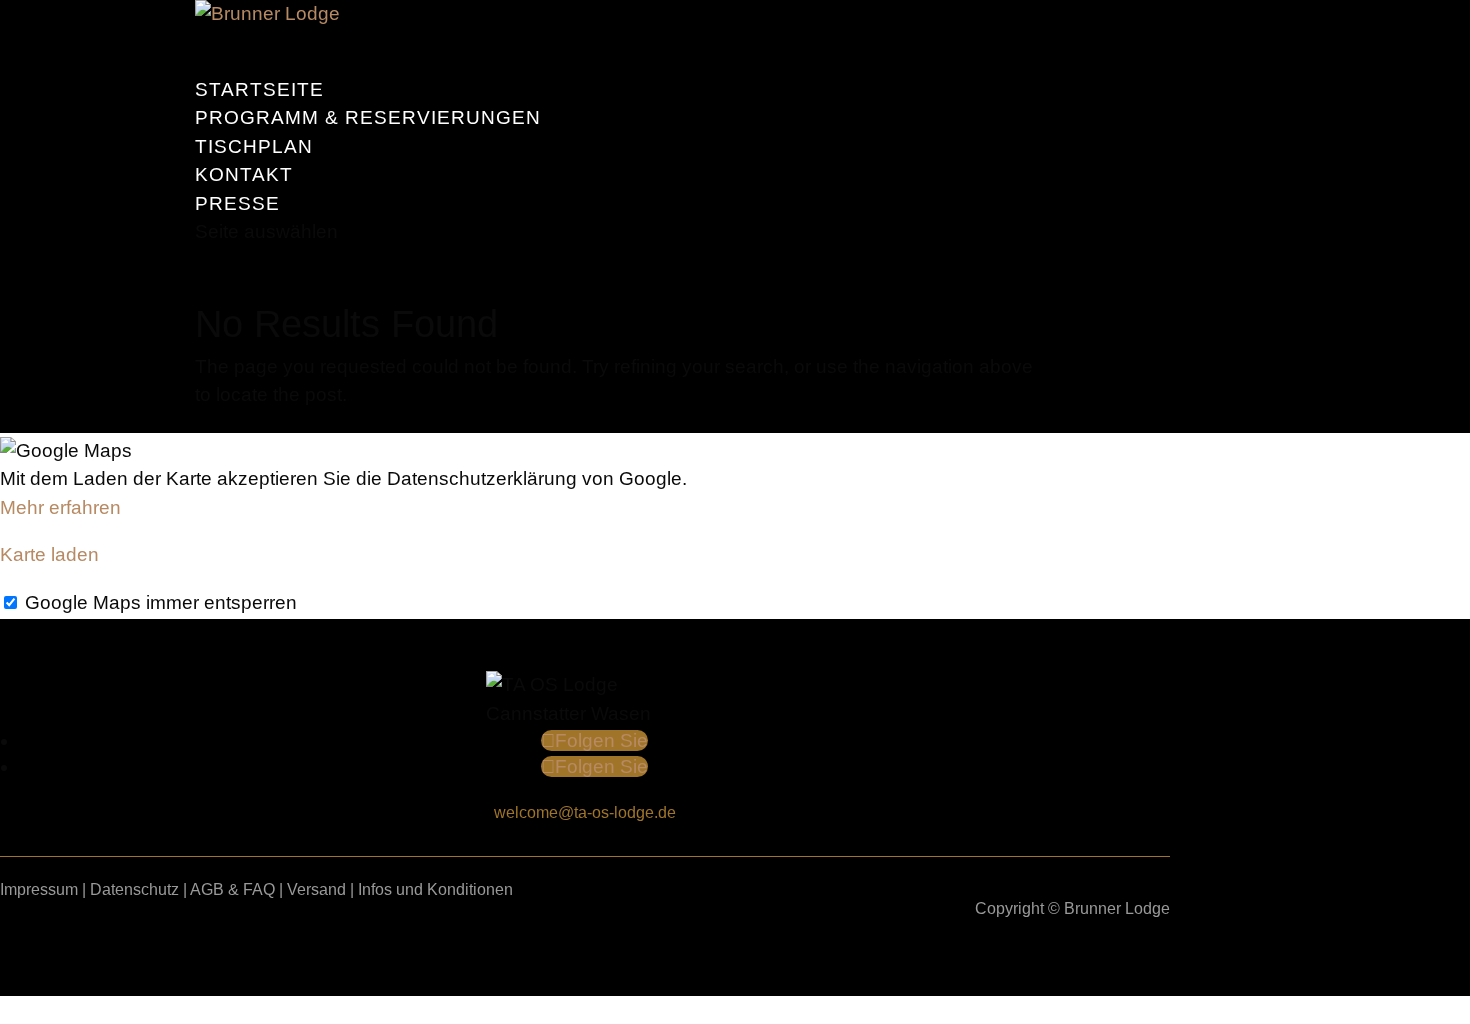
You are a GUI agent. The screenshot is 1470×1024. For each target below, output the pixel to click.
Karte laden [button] (49, 554)
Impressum (39, 889)
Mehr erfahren (60, 507)
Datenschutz (134, 889)
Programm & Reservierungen (368, 117)
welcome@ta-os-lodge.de (585, 812)
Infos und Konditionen (435, 889)
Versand (316, 889)
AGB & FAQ (232, 889)
